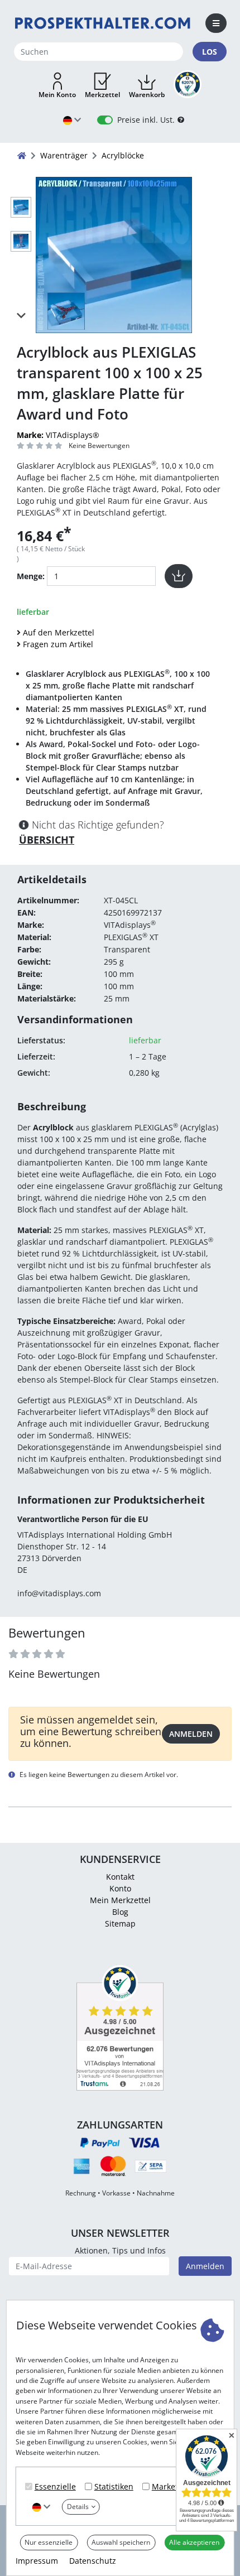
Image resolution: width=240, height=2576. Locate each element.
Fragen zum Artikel (58, 644)
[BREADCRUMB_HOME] (22, 155)
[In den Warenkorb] (179, 576)
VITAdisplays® (58, 435)
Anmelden (191, 1734)
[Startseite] (103, 23)
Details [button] (78, 2507)
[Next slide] (21, 315)
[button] (57, 86)
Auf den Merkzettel (59, 632)
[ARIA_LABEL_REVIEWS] (40, 446)
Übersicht (47, 840)
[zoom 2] (21, 243)
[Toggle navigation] (216, 23)
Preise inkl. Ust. (146, 120)
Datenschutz (93, 2561)
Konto (120, 1888)
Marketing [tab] (171, 2486)
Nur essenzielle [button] (49, 2542)
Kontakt (120, 1877)
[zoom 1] (21, 209)
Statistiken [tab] (114, 2486)
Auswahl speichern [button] (121, 2542)
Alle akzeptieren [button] (194, 2542)
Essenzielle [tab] (55, 2486)
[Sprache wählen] (41, 2507)
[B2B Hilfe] (181, 120)
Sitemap (120, 1923)
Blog (120, 1912)
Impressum (37, 2561)
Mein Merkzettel (120, 1900)
